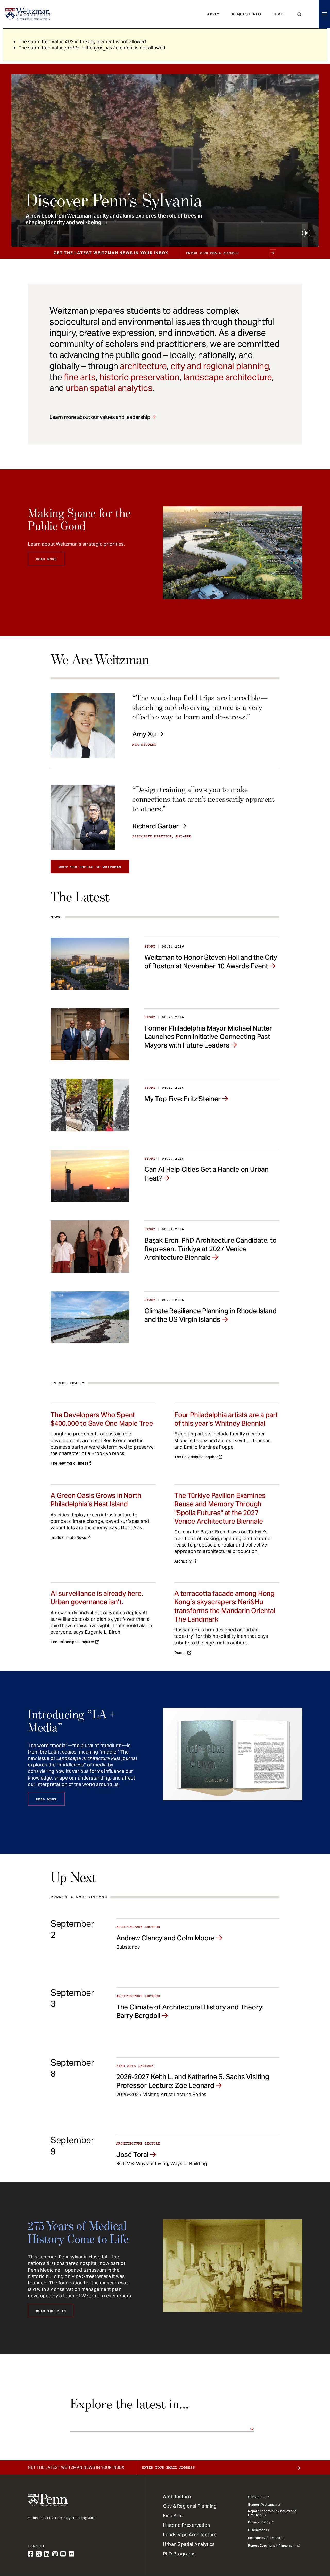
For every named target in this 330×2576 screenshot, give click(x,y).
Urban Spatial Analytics (189, 2544)
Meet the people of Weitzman (90, 867)
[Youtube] (63, 2554)
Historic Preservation (187, 2525)
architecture (143, 366)
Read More (46, 559)
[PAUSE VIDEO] (306, 233)
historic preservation (139, 377)
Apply (213, 14)
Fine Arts (173, 2516)
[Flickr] (71, 2554)
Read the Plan (51, 2311)
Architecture (177, 2496)
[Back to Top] (312, 2544)
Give (278, 14)
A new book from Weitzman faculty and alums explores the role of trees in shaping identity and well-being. (114, 219)
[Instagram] (55, 2554)
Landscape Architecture (190, 2535)
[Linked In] (47, 2554)
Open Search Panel (299, 14)
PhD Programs (179, 2554)
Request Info (246, 14)
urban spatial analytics (109, 388)
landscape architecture (228, 377)
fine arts (80, 377)
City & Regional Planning (190, 2506)
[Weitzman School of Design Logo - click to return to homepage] (28, 14)
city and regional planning (220, 366)
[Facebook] (31, 2554)
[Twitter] (39, 2554)
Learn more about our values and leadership (100, 417)
